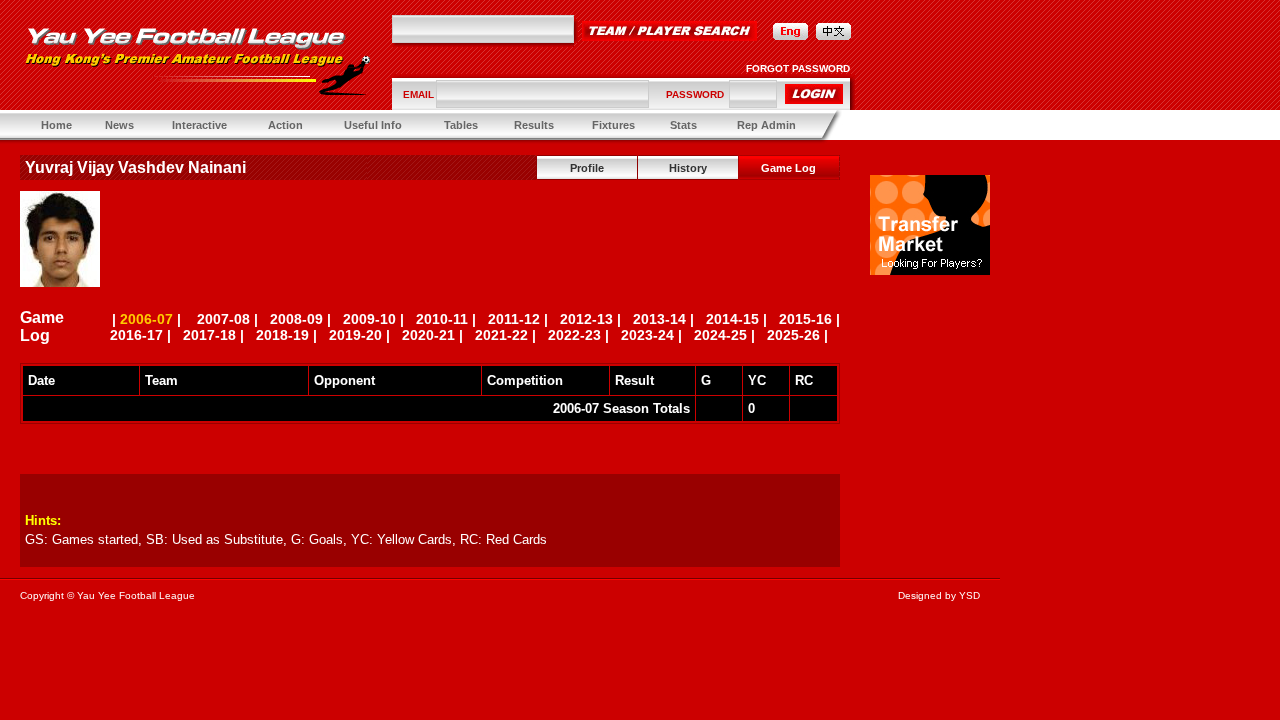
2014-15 (732, 319)
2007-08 (223, 319)
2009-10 (369, 319)
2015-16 (805, 319)
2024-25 (720, 335)
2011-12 (514, 319)
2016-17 (136, 335)
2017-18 (209, 335)
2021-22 (501, 335)
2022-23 (574, 335)
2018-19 (282, 335)
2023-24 (647, 335)
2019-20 (355, 335)
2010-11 (442, 319)
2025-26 (793, 335)
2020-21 (428, 335)
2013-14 (659, 319)
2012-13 (586, 319)
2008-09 (296, 319)
